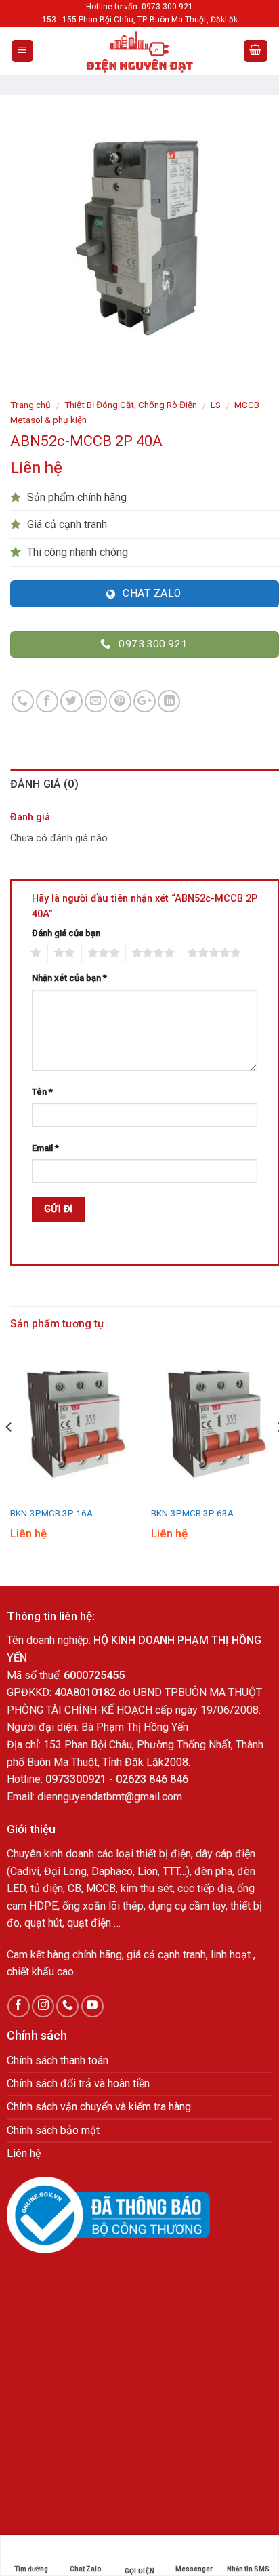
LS (216, 405)
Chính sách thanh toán (58, 2060)
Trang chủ (30, 405)
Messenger (194, 2569)
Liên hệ (24, 2153)
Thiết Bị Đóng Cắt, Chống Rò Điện (131, 405)
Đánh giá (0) (44, 784)
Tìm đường (31, 2569)
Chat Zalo (85, 2569)
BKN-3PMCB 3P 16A (51, 1513)
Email (45, 1148)
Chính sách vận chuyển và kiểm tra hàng (99, 2107)
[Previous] (9, 1454)
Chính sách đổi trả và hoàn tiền (78, 2084)
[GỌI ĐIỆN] (139, 2548)
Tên (42, 1092)
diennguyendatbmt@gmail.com (110, 1797)
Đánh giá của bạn (66, 933)
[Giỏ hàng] (256, 51)
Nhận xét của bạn (69, 978)
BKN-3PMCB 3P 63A (192, 1513)
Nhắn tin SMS (248, 2569)
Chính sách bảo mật (53, 2130)
